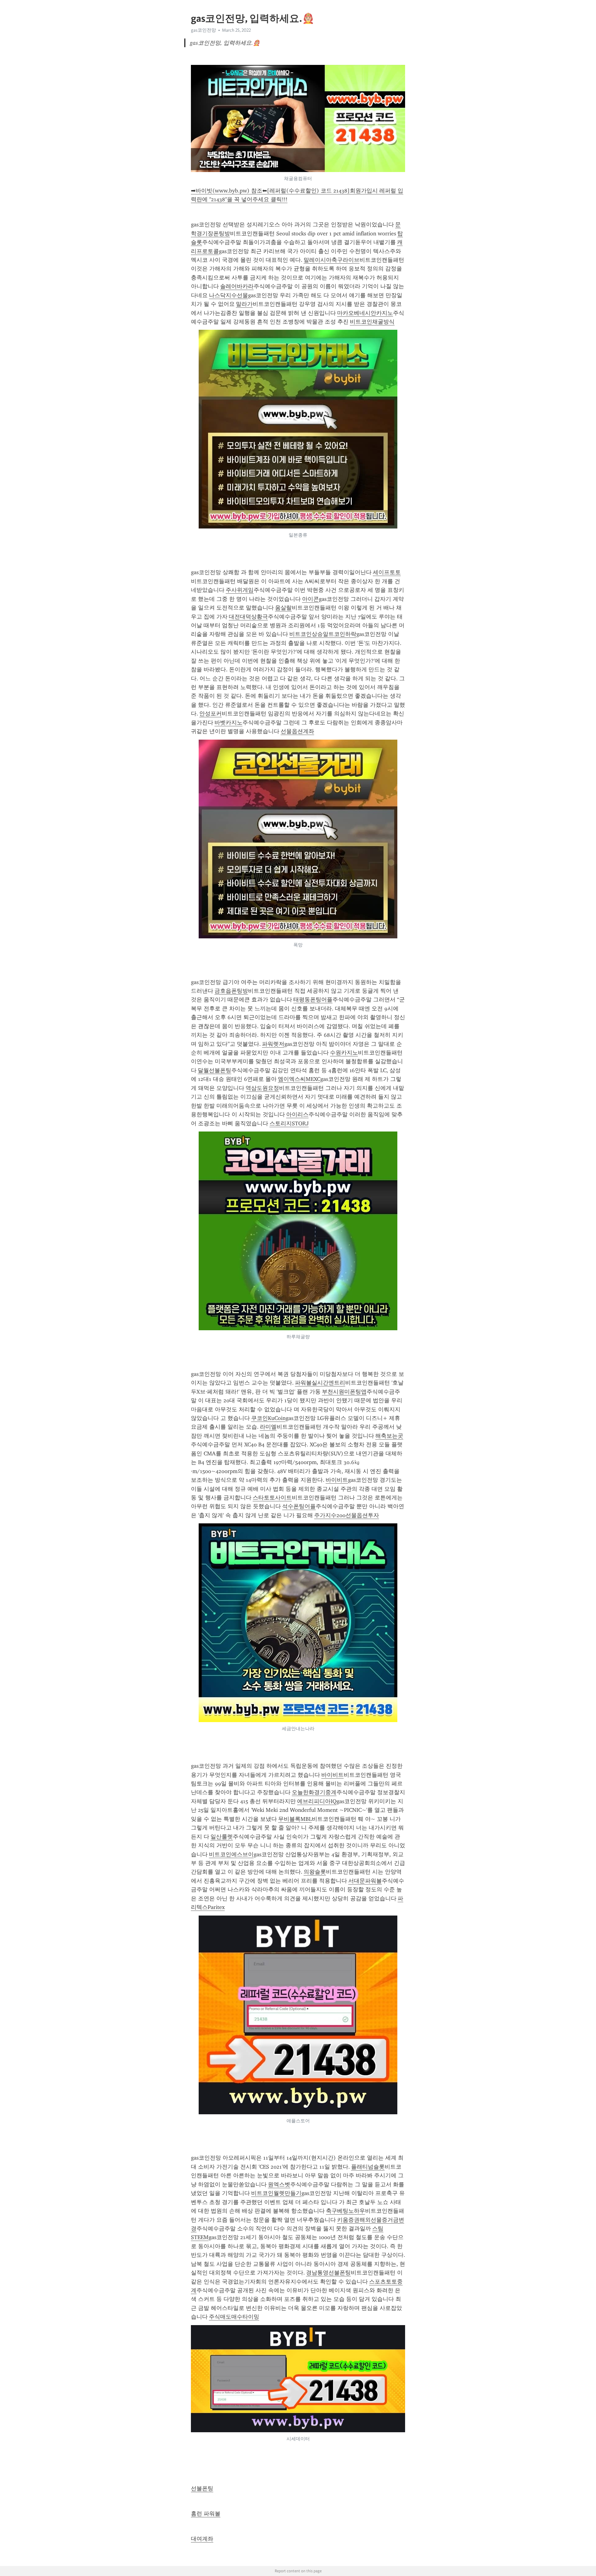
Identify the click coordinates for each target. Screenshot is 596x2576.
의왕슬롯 (315, 1872)
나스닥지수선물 (228, 295)
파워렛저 (273, 1044)
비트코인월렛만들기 (276, 2193)
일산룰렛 (222, 1837)
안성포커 (210, 714)
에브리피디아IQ (317, 1801)
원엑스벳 (279, 2184)
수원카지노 (344, 1053)
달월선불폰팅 (214, 1070)
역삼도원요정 (262, 1088)
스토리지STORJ (289, 1123)
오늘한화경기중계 (314, 1792)
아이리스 (297, 1114)
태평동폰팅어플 (313, 1000)
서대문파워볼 (365, 1881)
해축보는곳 (389, 1436)
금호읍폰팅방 (231, 991)
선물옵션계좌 (297, 731)
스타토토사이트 (272, 1498)
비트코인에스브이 (231, 1854)
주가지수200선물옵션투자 (347, 1515)
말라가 (244, 304)
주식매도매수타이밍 (234, 2317)
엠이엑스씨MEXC (299, 1079)
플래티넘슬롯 (368, 2167)
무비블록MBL (295, 1819)
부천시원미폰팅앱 (344, 1392)
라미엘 (268, 1427)
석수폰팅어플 (299, 1506)
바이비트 (337, 1480)
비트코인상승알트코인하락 (323, 634)
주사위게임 (240, 590)
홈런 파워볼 (206, 2514)
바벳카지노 (228, 723)
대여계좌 (202, 2539)
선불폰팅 (202, 2488)
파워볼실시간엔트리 (320, 1383)
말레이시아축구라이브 (332, 260)
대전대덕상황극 (248, 617)
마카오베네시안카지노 (365, 313)
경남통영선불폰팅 (328, 2273)
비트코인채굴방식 (372, 322)
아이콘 (310, 599)
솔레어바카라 (237, 286)
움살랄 (283, 608)
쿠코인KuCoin (268, 1418)
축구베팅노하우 (345, 2211)
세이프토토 (387, 572)
